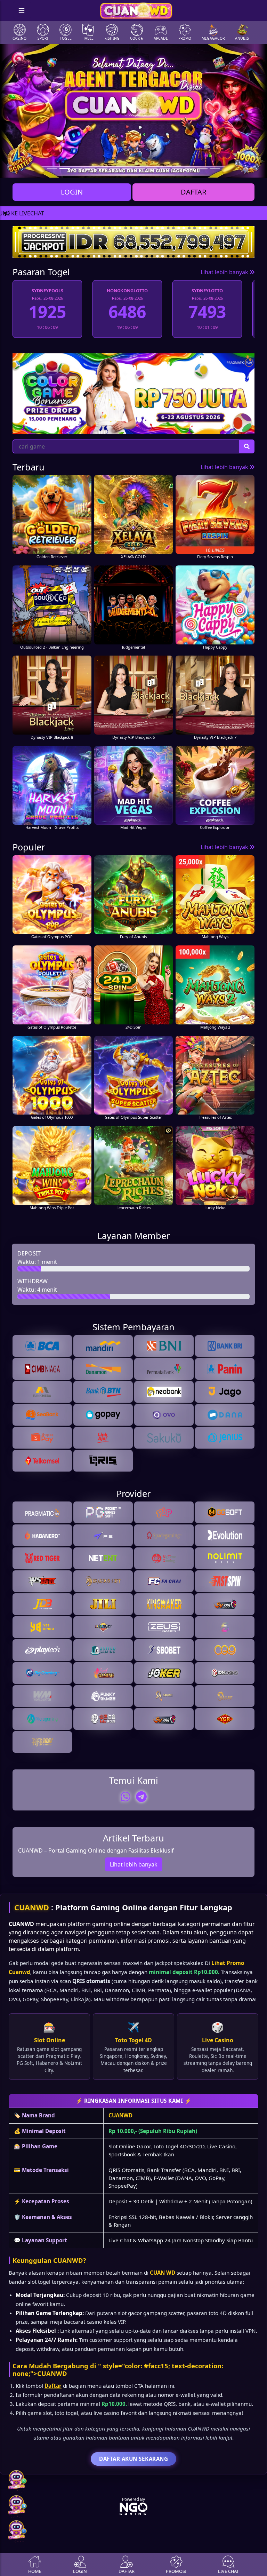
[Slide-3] (90, 168)
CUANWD (32, 1907)
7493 (127, 312)
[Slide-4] (102, 168)
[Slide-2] (77, 168)
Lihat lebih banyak (225, 272)
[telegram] (141, 1797)
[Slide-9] (165, 168)
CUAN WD (163, 2273)
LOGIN (72, 192)
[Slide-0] (52, 168)
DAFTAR (193, 192)
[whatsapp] (126, 1797)
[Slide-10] (177, 168)
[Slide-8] (152, 168)
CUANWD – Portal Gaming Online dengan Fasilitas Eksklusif (96, 1850)
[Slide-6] (127, 168)
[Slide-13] (215, 168)
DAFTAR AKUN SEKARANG (133, 2459)
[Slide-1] (65, 168)
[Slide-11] (190, 168)
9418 (207, 312)
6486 (47, 312)
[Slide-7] (140, 168)
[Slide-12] (202, 168)
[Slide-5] (115, 168)
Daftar (53, 2386)
